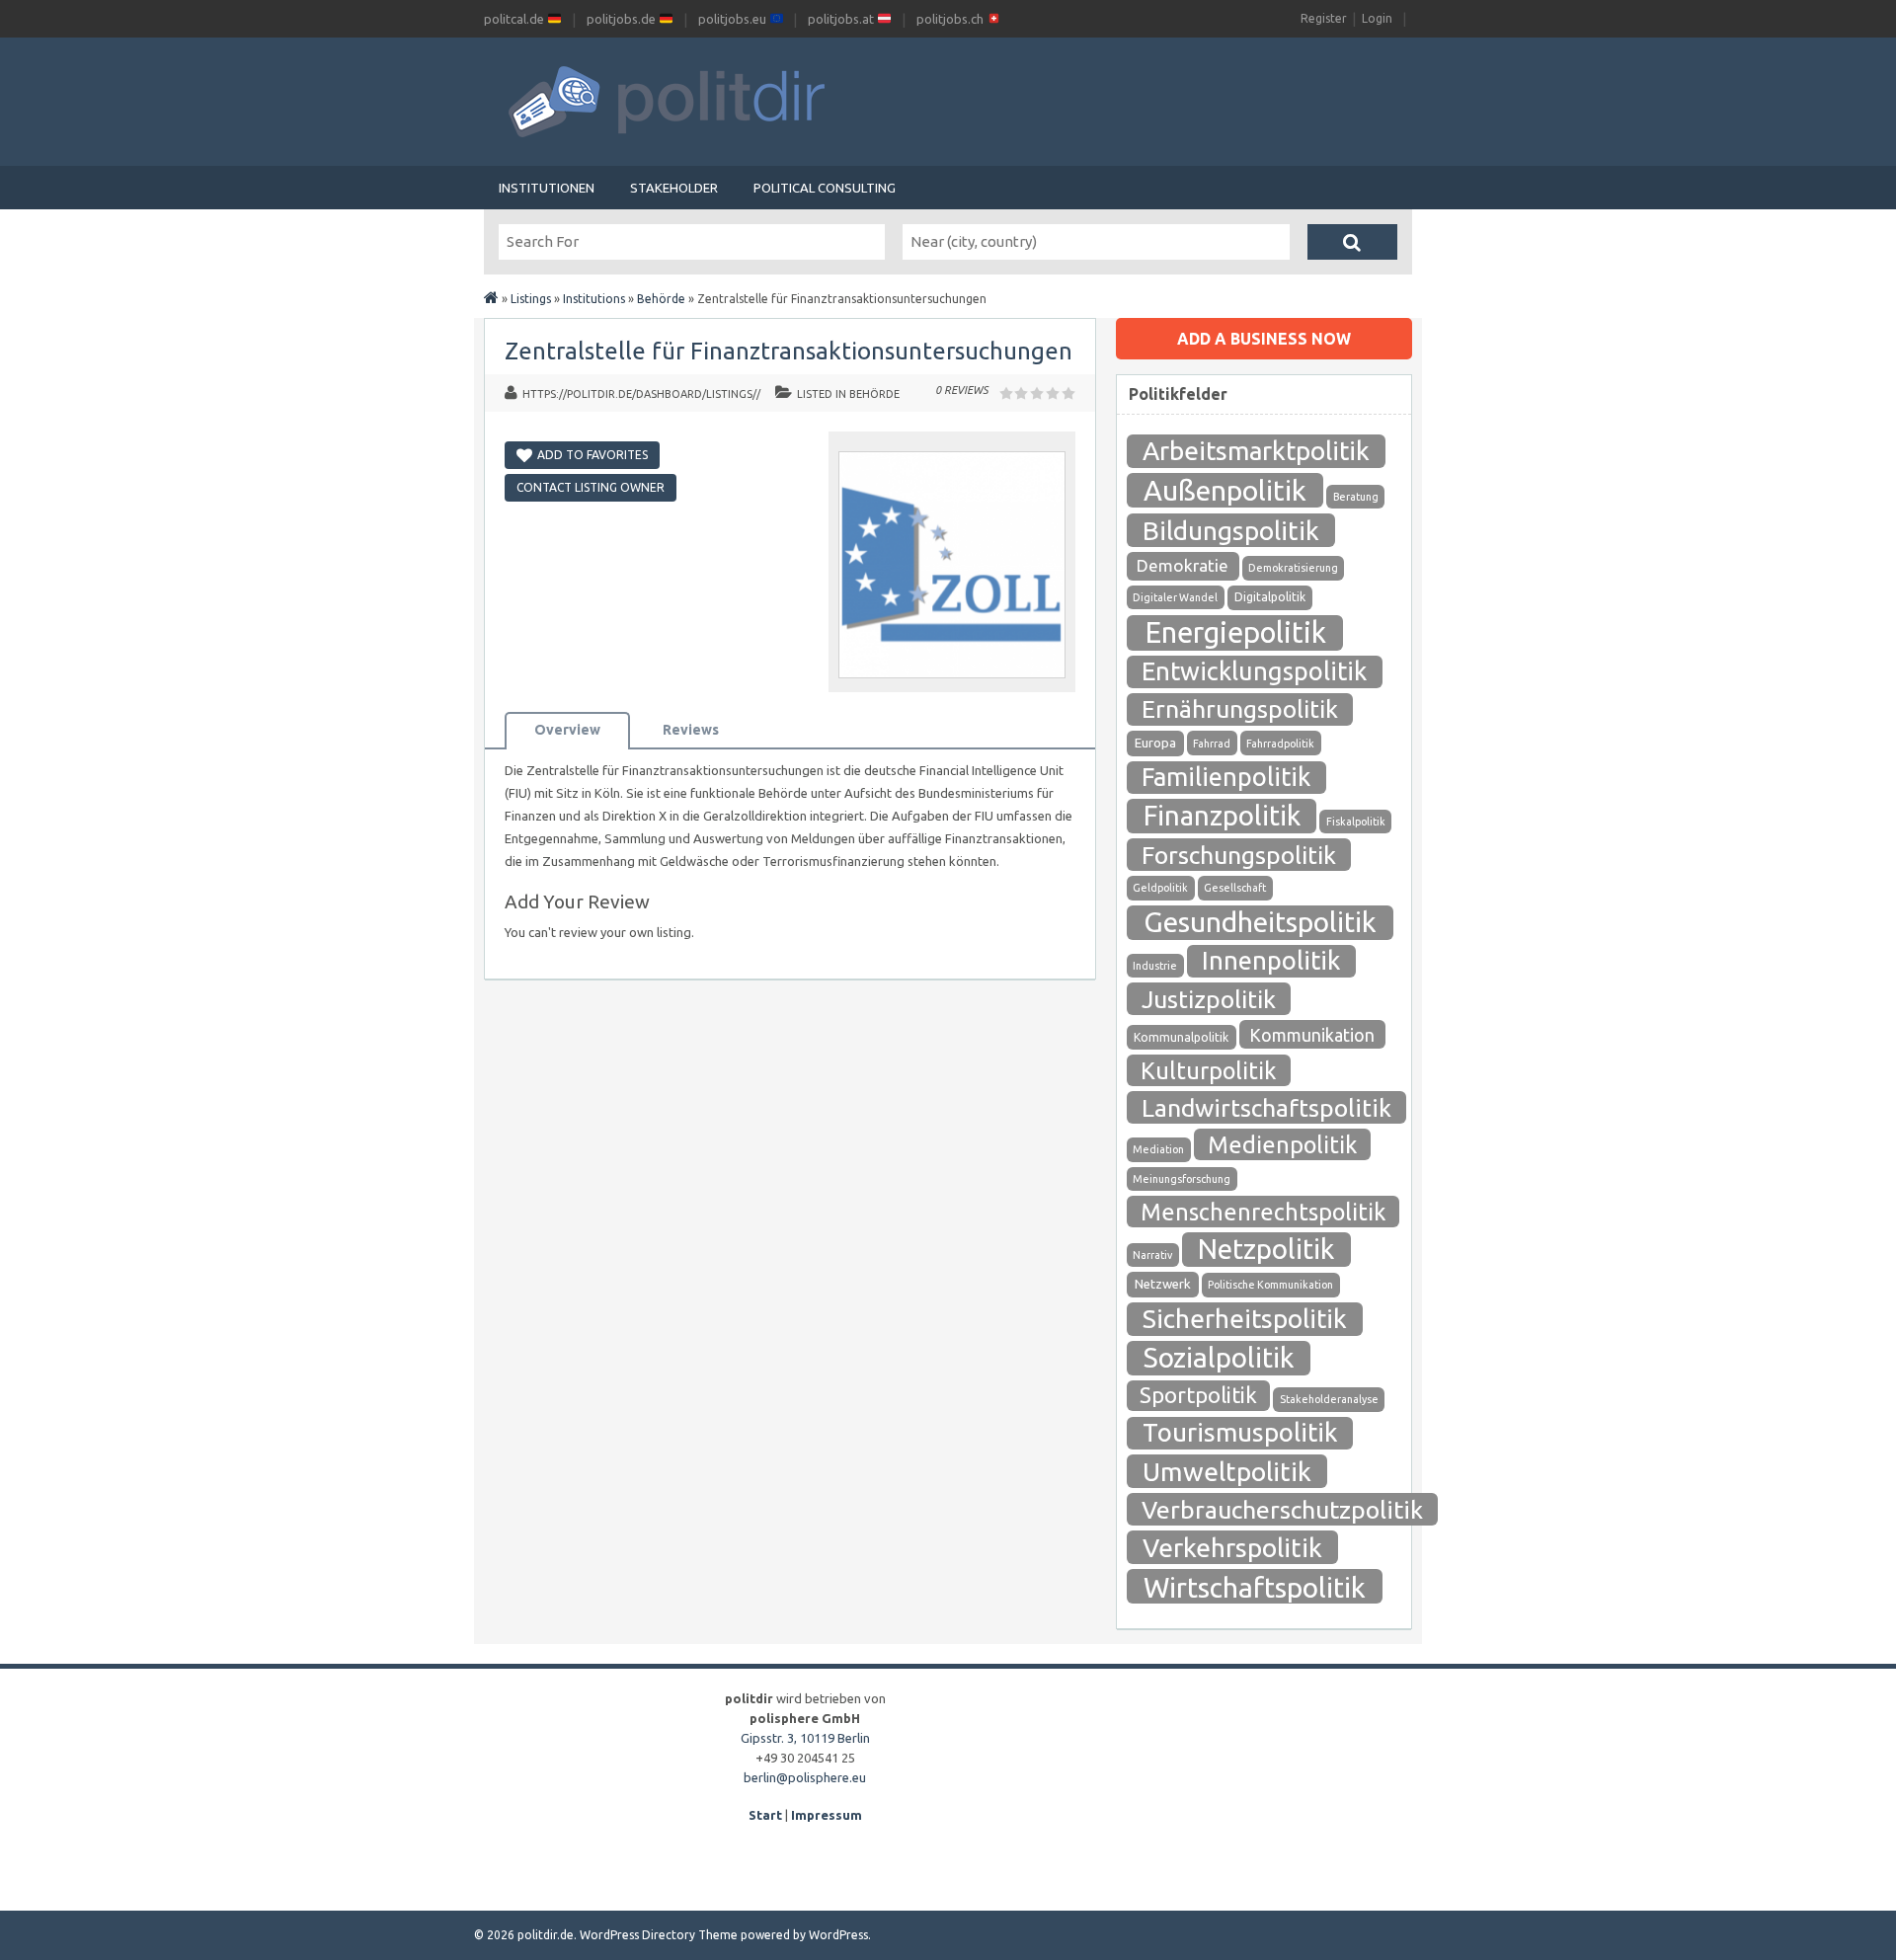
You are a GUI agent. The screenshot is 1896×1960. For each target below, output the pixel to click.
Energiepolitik (1235, 632)
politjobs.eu (734, 19)
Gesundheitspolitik (1260, 922)
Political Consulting (825, 188)
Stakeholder (674, 188)
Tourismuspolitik (1240, 1432)
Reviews (691, 730)
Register (1324, 18)
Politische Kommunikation (1270, 1285)
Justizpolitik (1209, 999)
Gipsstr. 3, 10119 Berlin (805, 1738)
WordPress (838, 1935)
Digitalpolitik (1270, 597)
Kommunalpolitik (1181, 1037)
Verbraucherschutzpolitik (1282, 1510)
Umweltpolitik (1227, 1471)
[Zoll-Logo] (952, 683)
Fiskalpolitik (1356, 822)
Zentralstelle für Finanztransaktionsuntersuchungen (789, 351)
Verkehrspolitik (1232, 1547)
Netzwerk (1163, 1284)
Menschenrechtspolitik (1263, 1212)
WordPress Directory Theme (659, 1935)
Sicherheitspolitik (1245, 1319)
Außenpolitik (1225, 490)
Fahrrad (1212, 744)
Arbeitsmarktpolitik (1256, 451)
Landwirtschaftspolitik (1266, 1108)
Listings (531, 299)
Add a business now (1264, 339)
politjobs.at (842, 19)
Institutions (594, 299)
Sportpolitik (1198, 1395)
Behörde (661, 299)
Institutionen (547, 188)
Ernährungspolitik (1240, 709)
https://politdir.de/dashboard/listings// (641, 394)
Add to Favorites (592, 455)
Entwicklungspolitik (1254, 671)
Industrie (1155, 966)
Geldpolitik (1160, 888)
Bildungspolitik (1231, 530)
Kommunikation (1312, 1035)
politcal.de (515, 19)
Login (1377, 18)
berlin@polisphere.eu (805, 1777)
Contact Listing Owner (591, 487)
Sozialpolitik (1219, 1357)
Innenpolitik (1271, 960)
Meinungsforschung (1182, 1179)
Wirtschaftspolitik (1255, 1587)
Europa (1155, 743)
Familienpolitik (1226, 777)
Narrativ (1152, 1255)
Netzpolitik (1266, 1249)
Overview (567, 730)
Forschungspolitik (1239, 855)
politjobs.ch (951, 19)
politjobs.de (623, 19)
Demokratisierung (1293, 568)
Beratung (1356, 497)
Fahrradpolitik (1280, 744)
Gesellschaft (1235, 888)
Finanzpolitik (1222, 815)
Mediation (1158, 1149)
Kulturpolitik (1209, 1070)
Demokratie (1183, 565)
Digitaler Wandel (1175, 597)
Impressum (827, 1815)
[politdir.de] (491, 299)
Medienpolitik (1282, 1144)
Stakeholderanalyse (1329, 1399)
